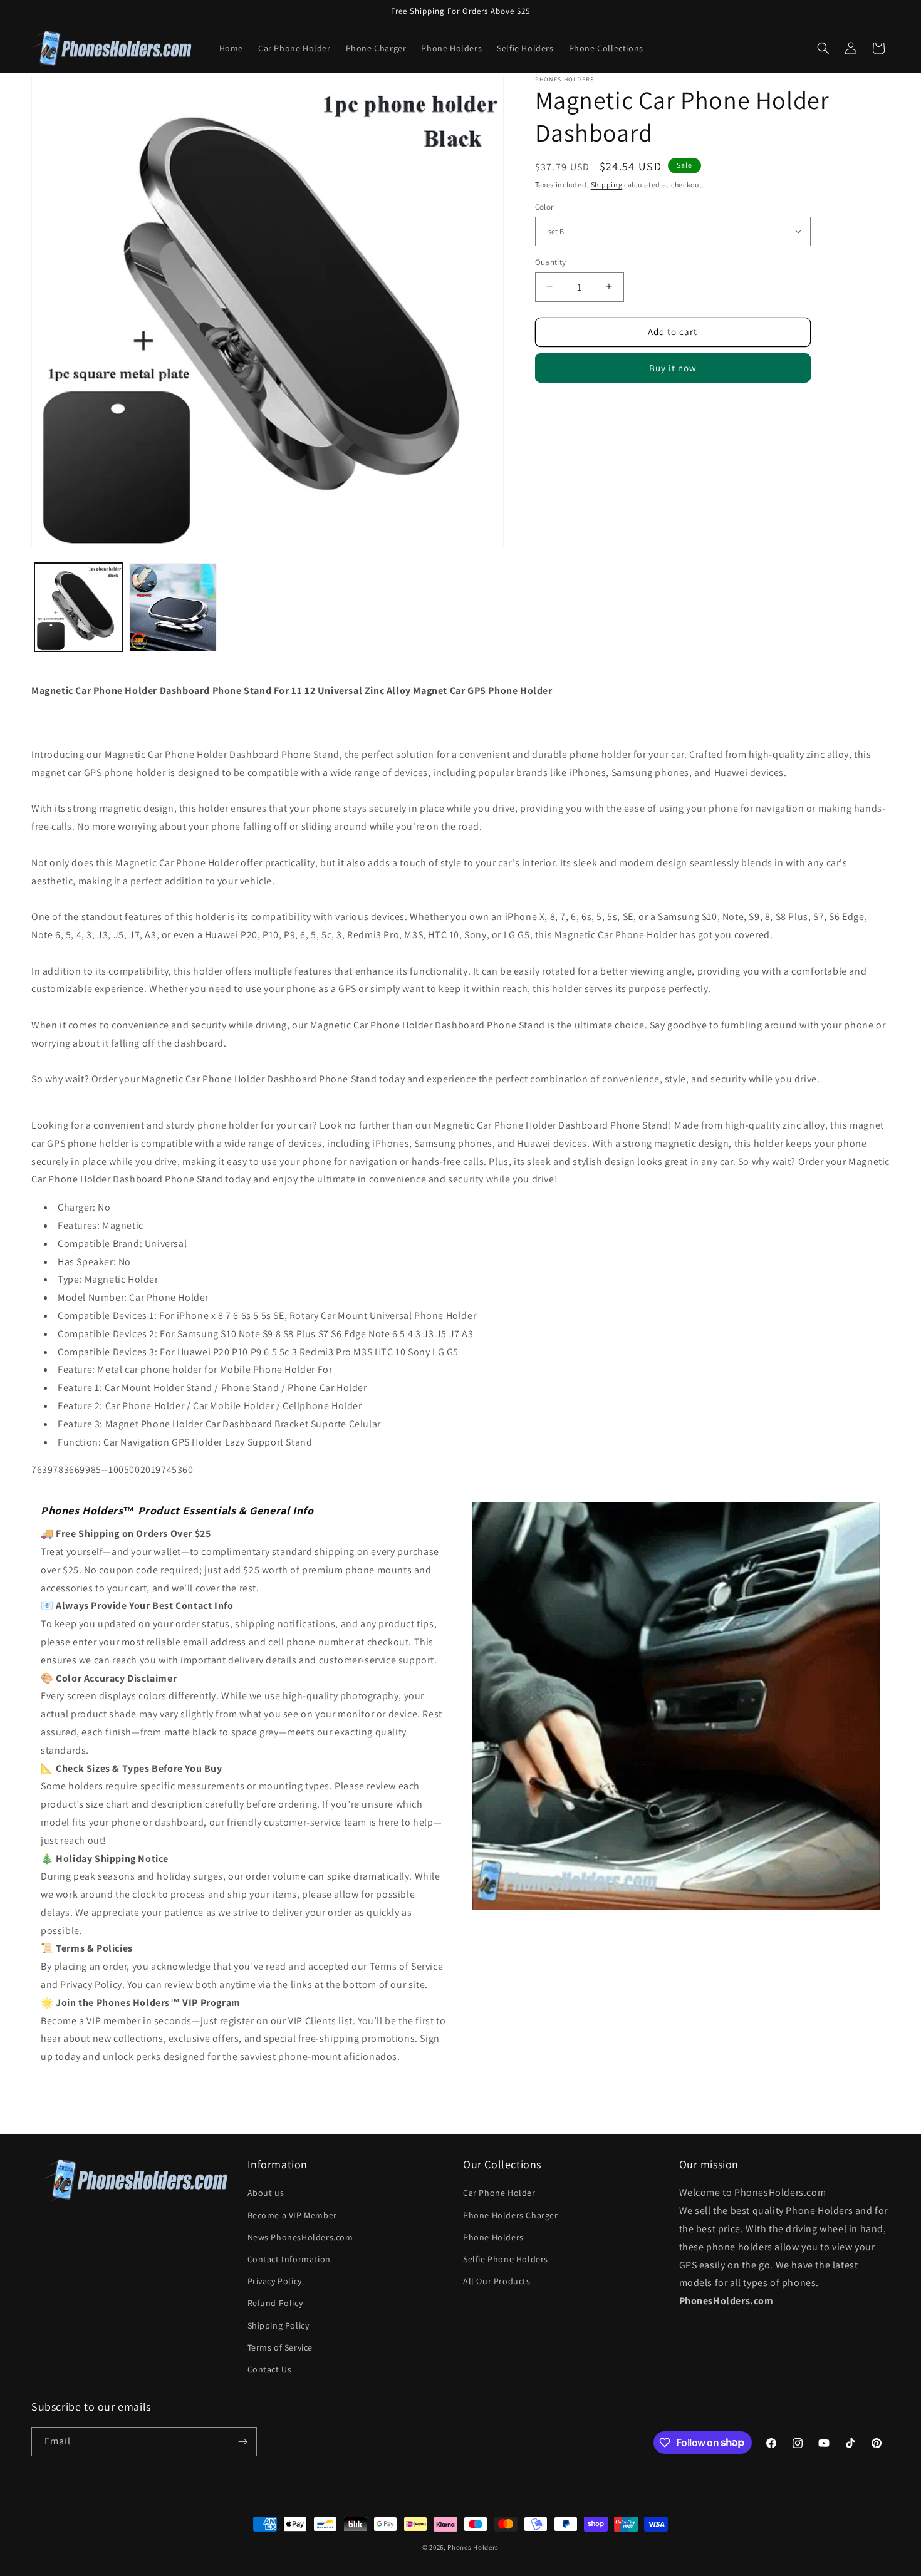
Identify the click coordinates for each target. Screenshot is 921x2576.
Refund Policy (275, 2303)
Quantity (551, 261)
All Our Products (497, 2281)
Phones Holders (473, 2547)
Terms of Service (280, 2347)
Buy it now (673, 367)
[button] (823, 48)
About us (266, 2193)
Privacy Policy (275, 2281)
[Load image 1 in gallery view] (79, 607)
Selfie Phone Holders (506, 2259)
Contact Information (289, 2259)
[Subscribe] (242, 2442)
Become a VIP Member (292, 2215)
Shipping (607, 184)
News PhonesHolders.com (300, 2237)
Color (544, 206)
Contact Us (270, 2369)
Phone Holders (493, 2237)
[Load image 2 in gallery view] (173, 607)
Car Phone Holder (499, 2193)
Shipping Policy (278, 2325)
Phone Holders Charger (511, 2215)
